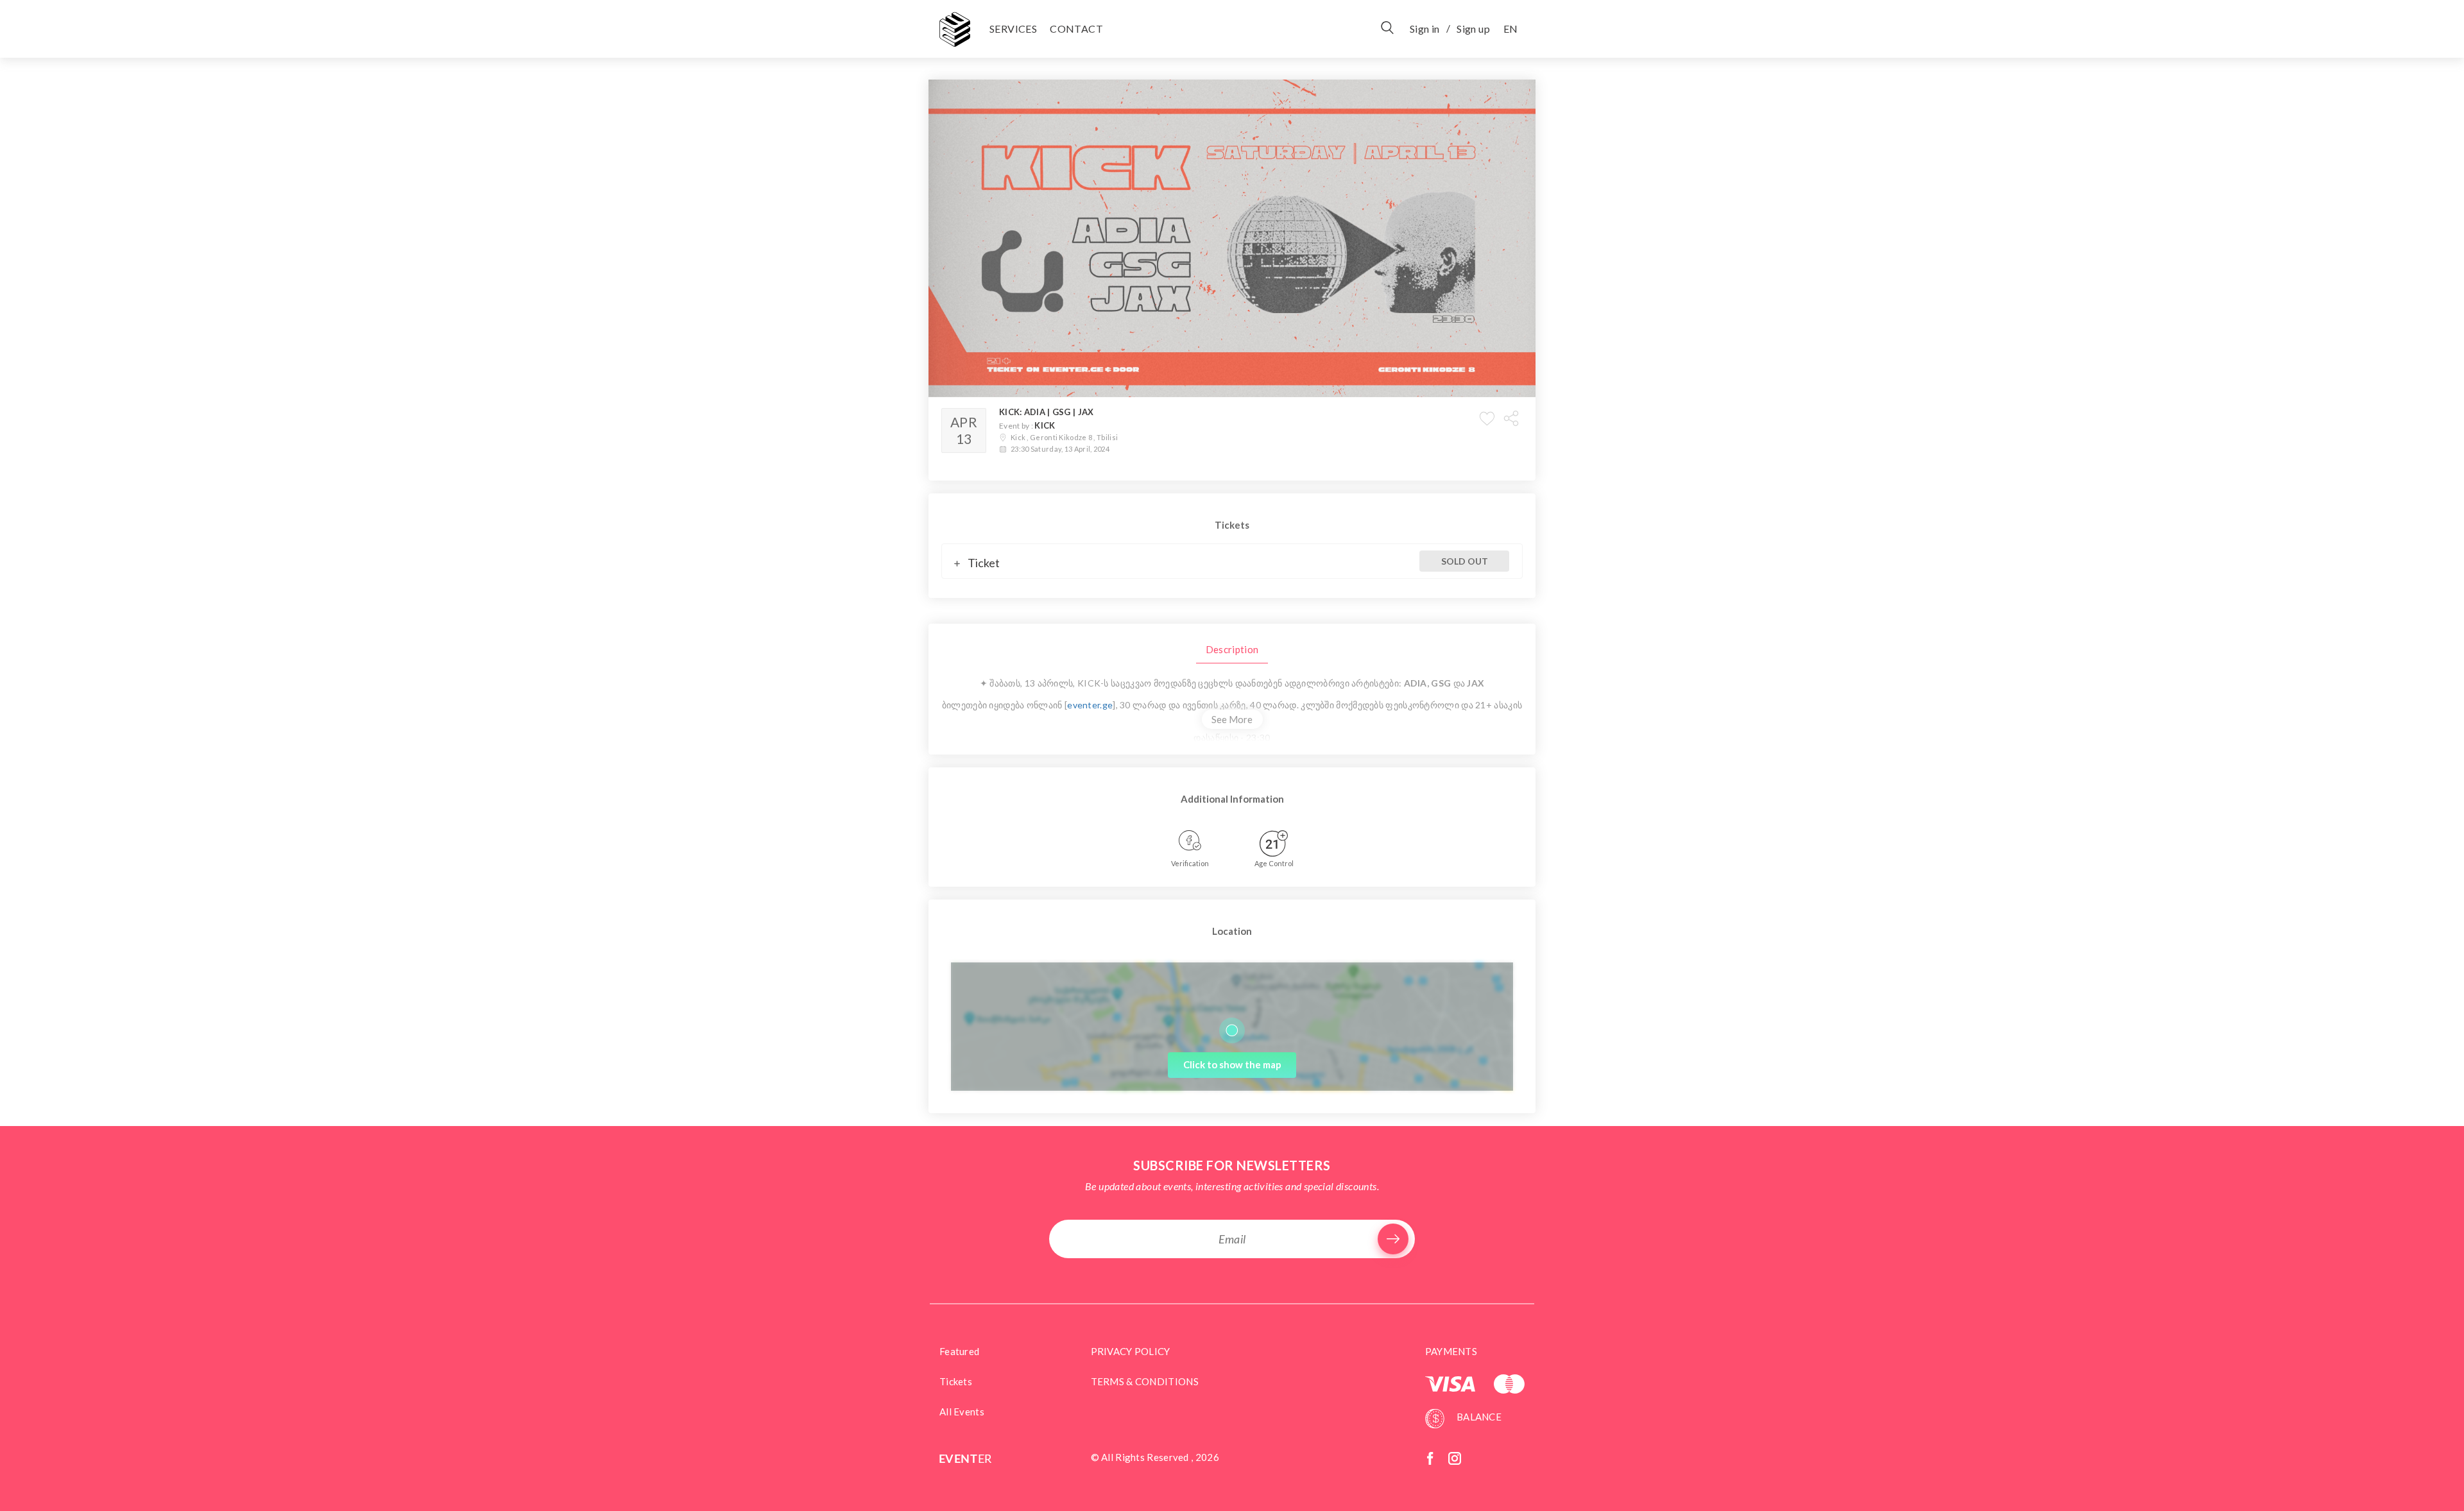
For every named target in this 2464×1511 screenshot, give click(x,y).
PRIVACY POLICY (1131, 1351)
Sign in (1425, 29)
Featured (959, 1351)
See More (1232, 719)
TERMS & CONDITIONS (1145, 1381)
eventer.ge (1090, 705)
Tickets (956, 1381)
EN (1510, 29)
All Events (962, 1412)
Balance (1478, 1417)
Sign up (1473, 29)
